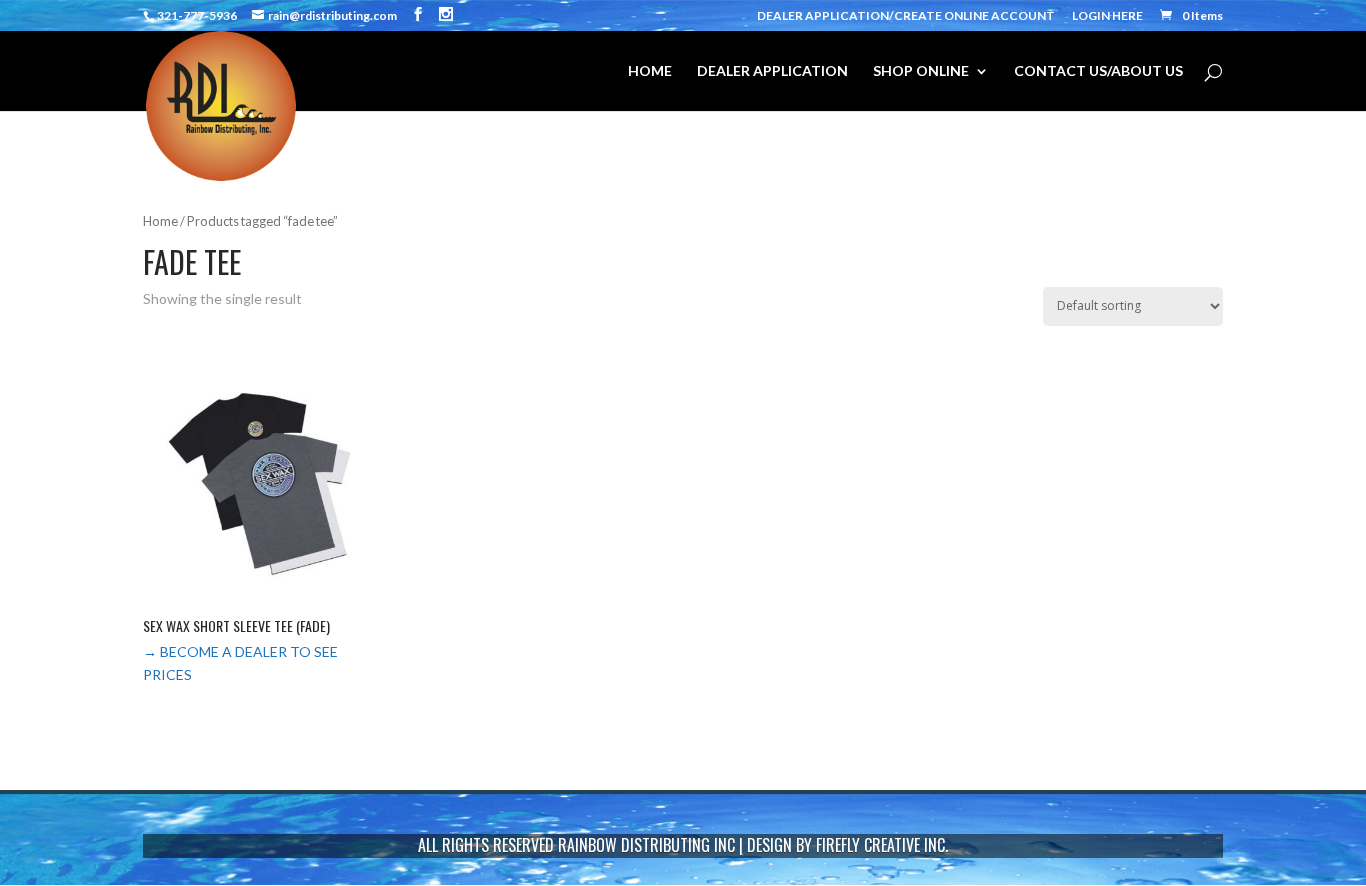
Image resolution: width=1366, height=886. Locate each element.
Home (160, 221)
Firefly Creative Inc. (882, 845)
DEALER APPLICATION (772, 71)
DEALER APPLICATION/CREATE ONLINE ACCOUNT (906, 16)
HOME (650, 71)
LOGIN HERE (1107, 16)
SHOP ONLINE (921, 71)
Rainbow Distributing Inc (646, 845)
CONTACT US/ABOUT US (1098, 71)
